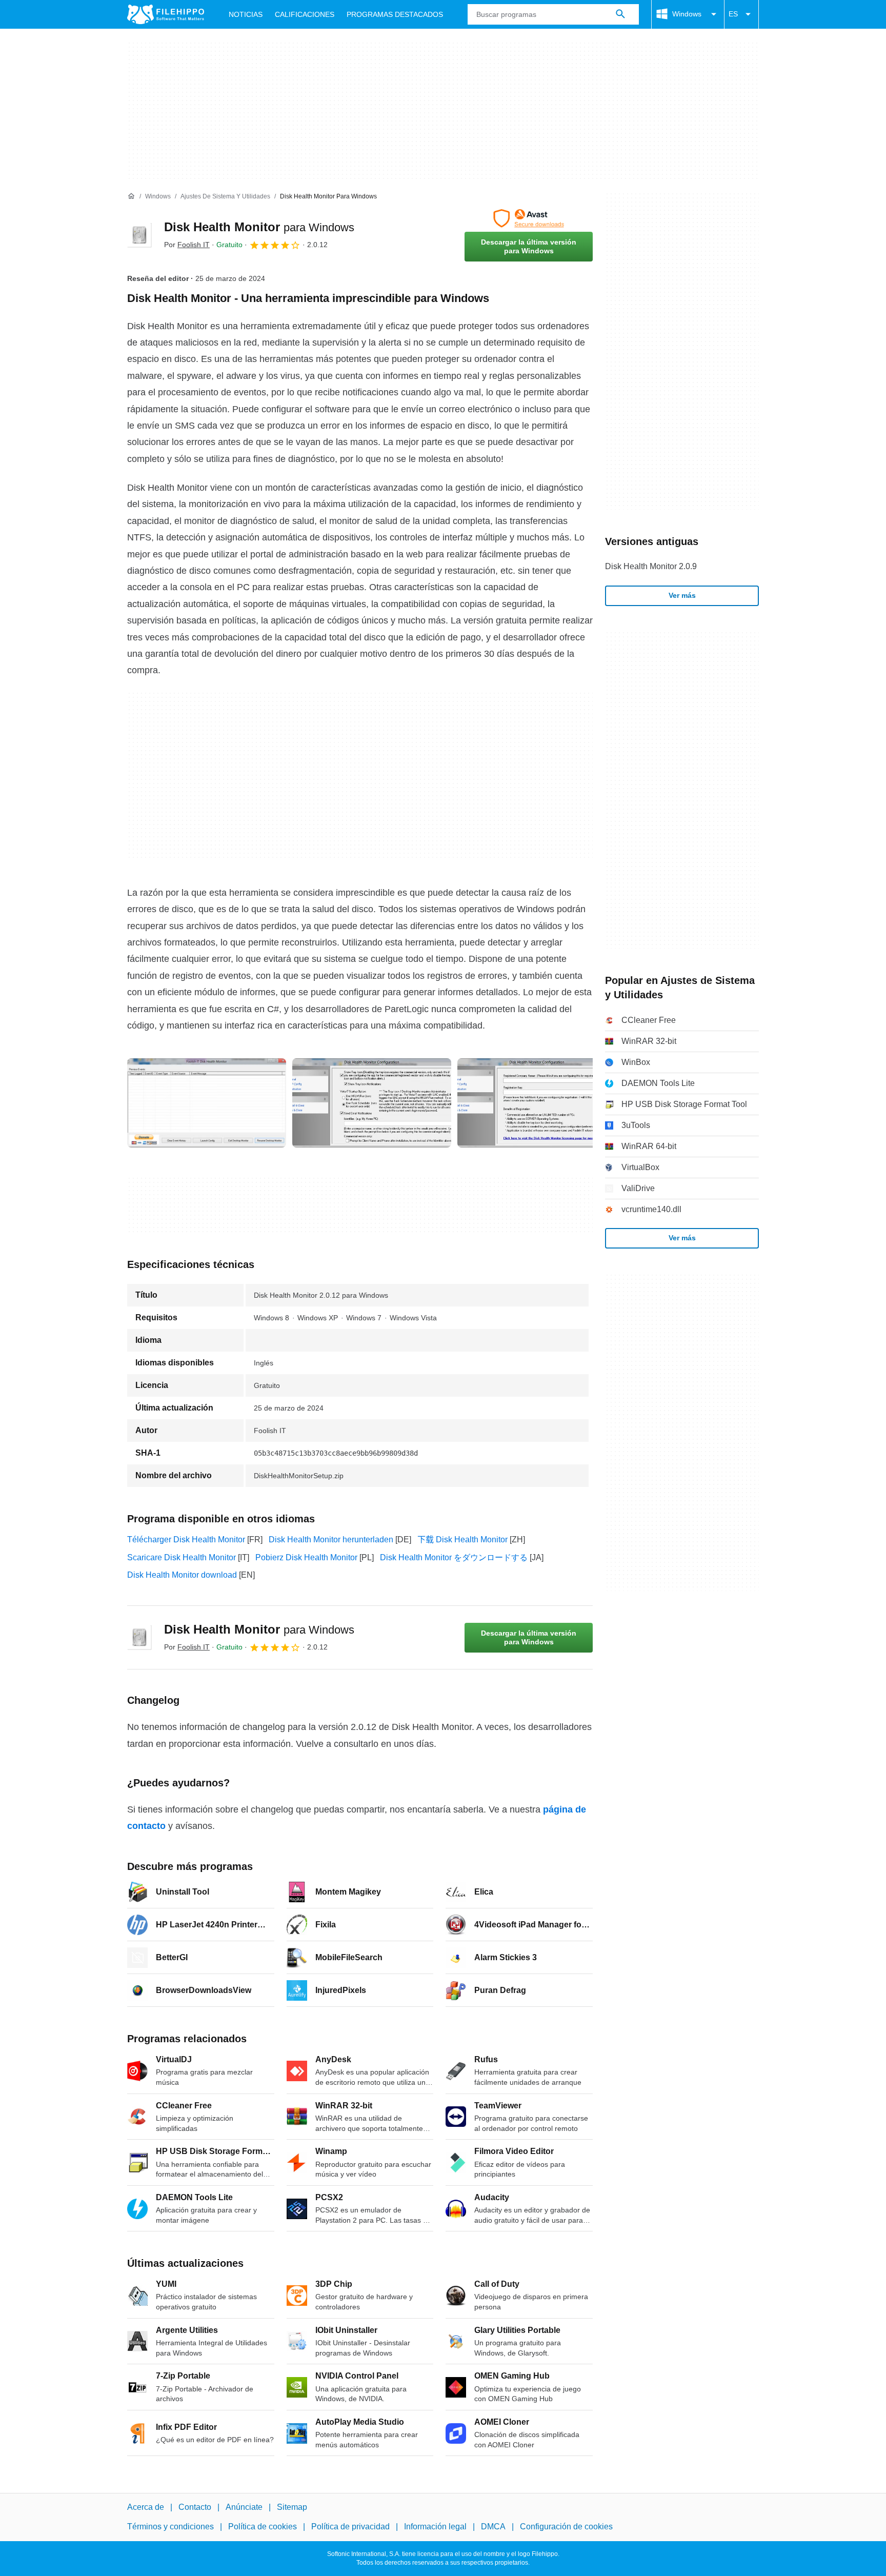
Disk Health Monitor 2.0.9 (651, 566)
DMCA (493, 2527)
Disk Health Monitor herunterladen (331, 1539)
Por (187, 245)
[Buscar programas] (620, 14)
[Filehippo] (166, 14)
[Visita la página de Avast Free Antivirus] (529, 218)
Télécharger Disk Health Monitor (186, 1539)
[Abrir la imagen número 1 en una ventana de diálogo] (372, 1103)
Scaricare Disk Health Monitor (182, 1557)
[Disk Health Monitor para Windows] (139, 235)
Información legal (435, 2527)
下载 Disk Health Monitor (462, 1539)
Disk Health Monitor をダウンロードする (454, 1557)
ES (733, 14)
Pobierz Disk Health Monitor (306, 1557)
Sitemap (292, 2507)
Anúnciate (244, 2507)
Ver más (682, 595)
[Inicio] (131, 196)
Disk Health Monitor (259, 227)
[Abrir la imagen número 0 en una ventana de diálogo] (207, 1103)
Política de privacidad (350, 2527)
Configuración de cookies (566, 2527)
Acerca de (146, 2507)
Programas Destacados (395, 14)
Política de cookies (263, 2527)
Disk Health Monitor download (182, 1575)
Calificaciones (305, 14)
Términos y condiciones (170, 2527)
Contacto (195, 2507)
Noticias (246, 14)
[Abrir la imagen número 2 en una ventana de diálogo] (537, 1103)
